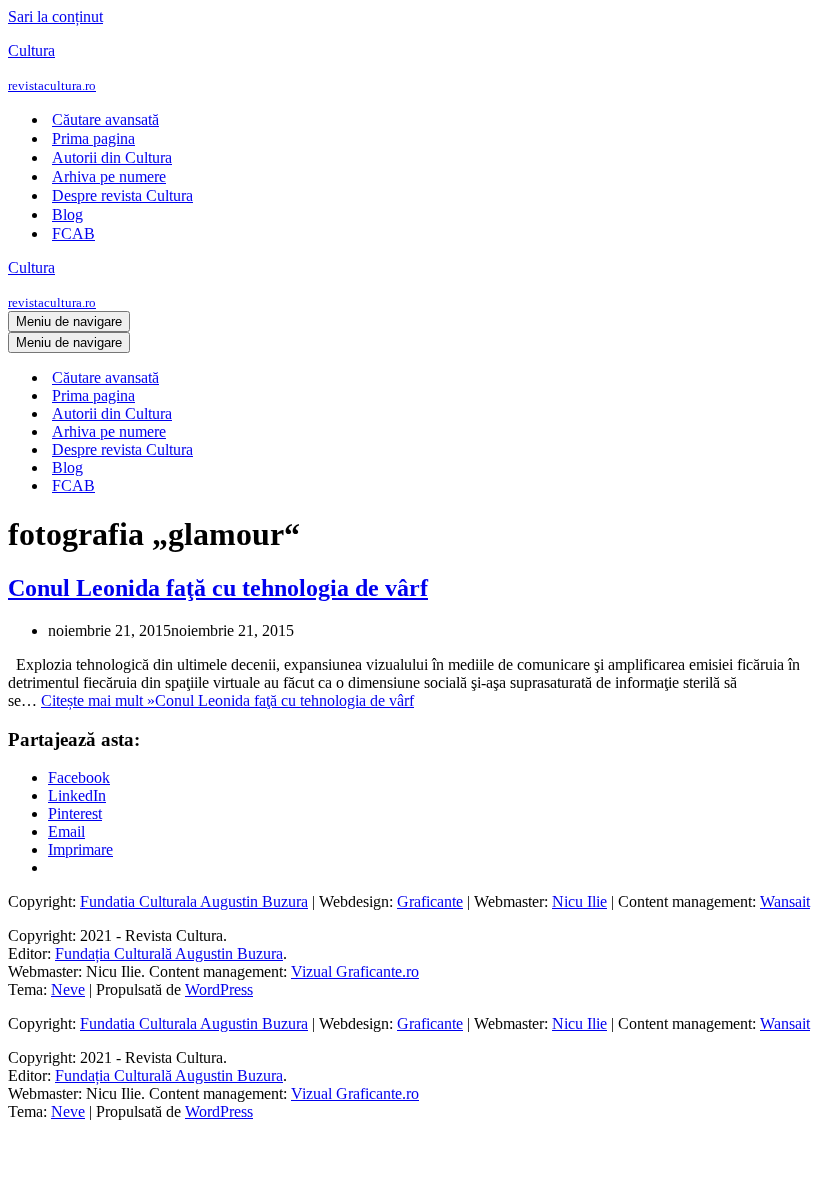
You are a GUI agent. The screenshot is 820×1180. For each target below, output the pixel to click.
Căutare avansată (105, 119)
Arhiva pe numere (109, 176)
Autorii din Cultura (112, 157)
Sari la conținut (55, 16)
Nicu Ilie (579, 901)
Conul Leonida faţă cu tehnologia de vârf (218, 588)
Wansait (785, 901)
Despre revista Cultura (122, 195)
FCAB (73, 233)
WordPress (219, 989)
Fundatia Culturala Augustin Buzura (194, 901)
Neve (68, 989)
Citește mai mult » (227, 700)
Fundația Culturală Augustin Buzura (169, 953)
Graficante (430, 901)
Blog (67, 214)
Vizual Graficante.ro (355, 971)
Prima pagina (93, 138)
